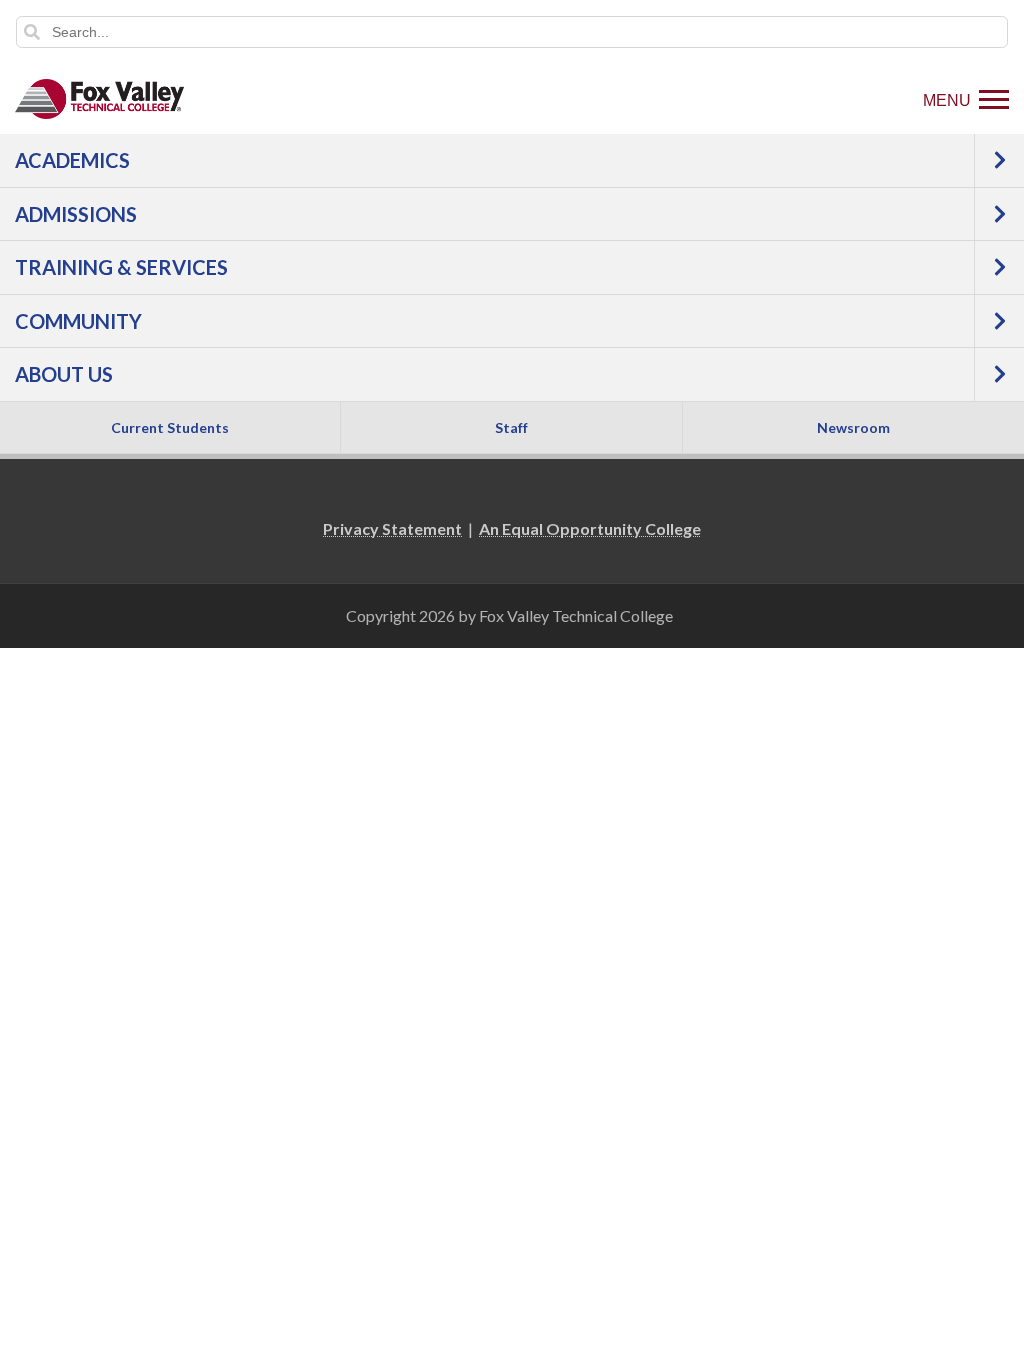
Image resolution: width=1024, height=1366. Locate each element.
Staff (511, 427)
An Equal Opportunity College (590, 528)
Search (32, 32)
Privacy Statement (392, 528)
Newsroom (853, 427)
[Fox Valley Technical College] (100, 99)
